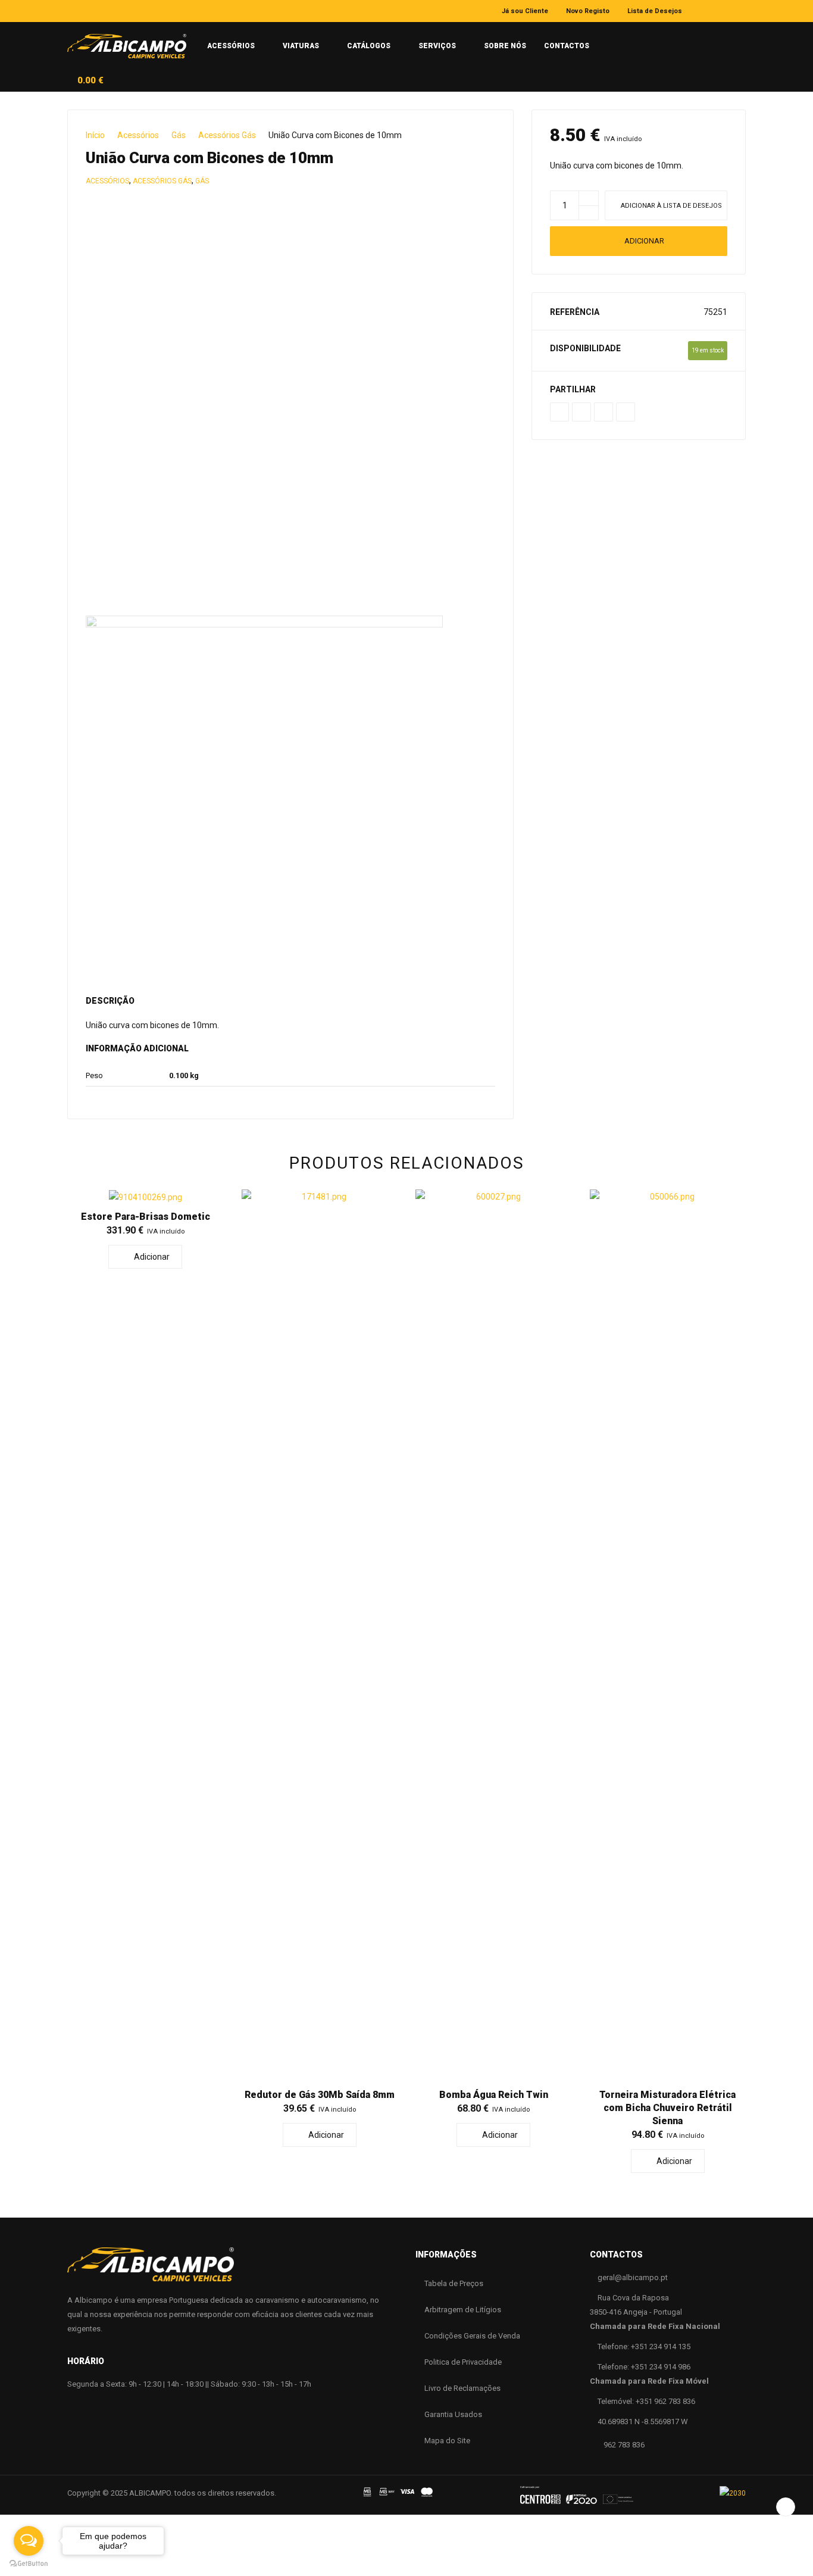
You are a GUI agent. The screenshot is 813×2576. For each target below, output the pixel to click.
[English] (631, 41)
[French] (653, 41)
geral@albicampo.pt (633, 2277)
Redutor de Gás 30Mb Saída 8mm (320, 2095)
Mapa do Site (447, 2441)
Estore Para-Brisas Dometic (146, 1217)
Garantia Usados (453, 2414)
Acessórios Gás (227, 135)
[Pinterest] (604, 412)
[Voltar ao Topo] (786, 2507)
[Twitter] (581, 412)
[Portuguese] (609, 41)
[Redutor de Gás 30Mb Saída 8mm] (320, 1636)
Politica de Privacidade (463, 2362)
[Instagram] (724, 11)
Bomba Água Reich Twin (494, 2095)
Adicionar (644, 241)
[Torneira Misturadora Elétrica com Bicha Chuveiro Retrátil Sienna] (668, 1636)
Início (95, 135)
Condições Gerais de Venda (472, 2336)
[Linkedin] (742, 11)
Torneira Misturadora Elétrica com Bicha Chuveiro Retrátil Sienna (667, 2108)
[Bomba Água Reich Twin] (494, 1636)
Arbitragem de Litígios (463, 2310)
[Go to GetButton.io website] (29, 2564)
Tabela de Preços (454, 2283)
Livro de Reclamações (462, 2388)
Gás (179, 135)
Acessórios (138, 135)
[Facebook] (707, 11)
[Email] (626, 412)
